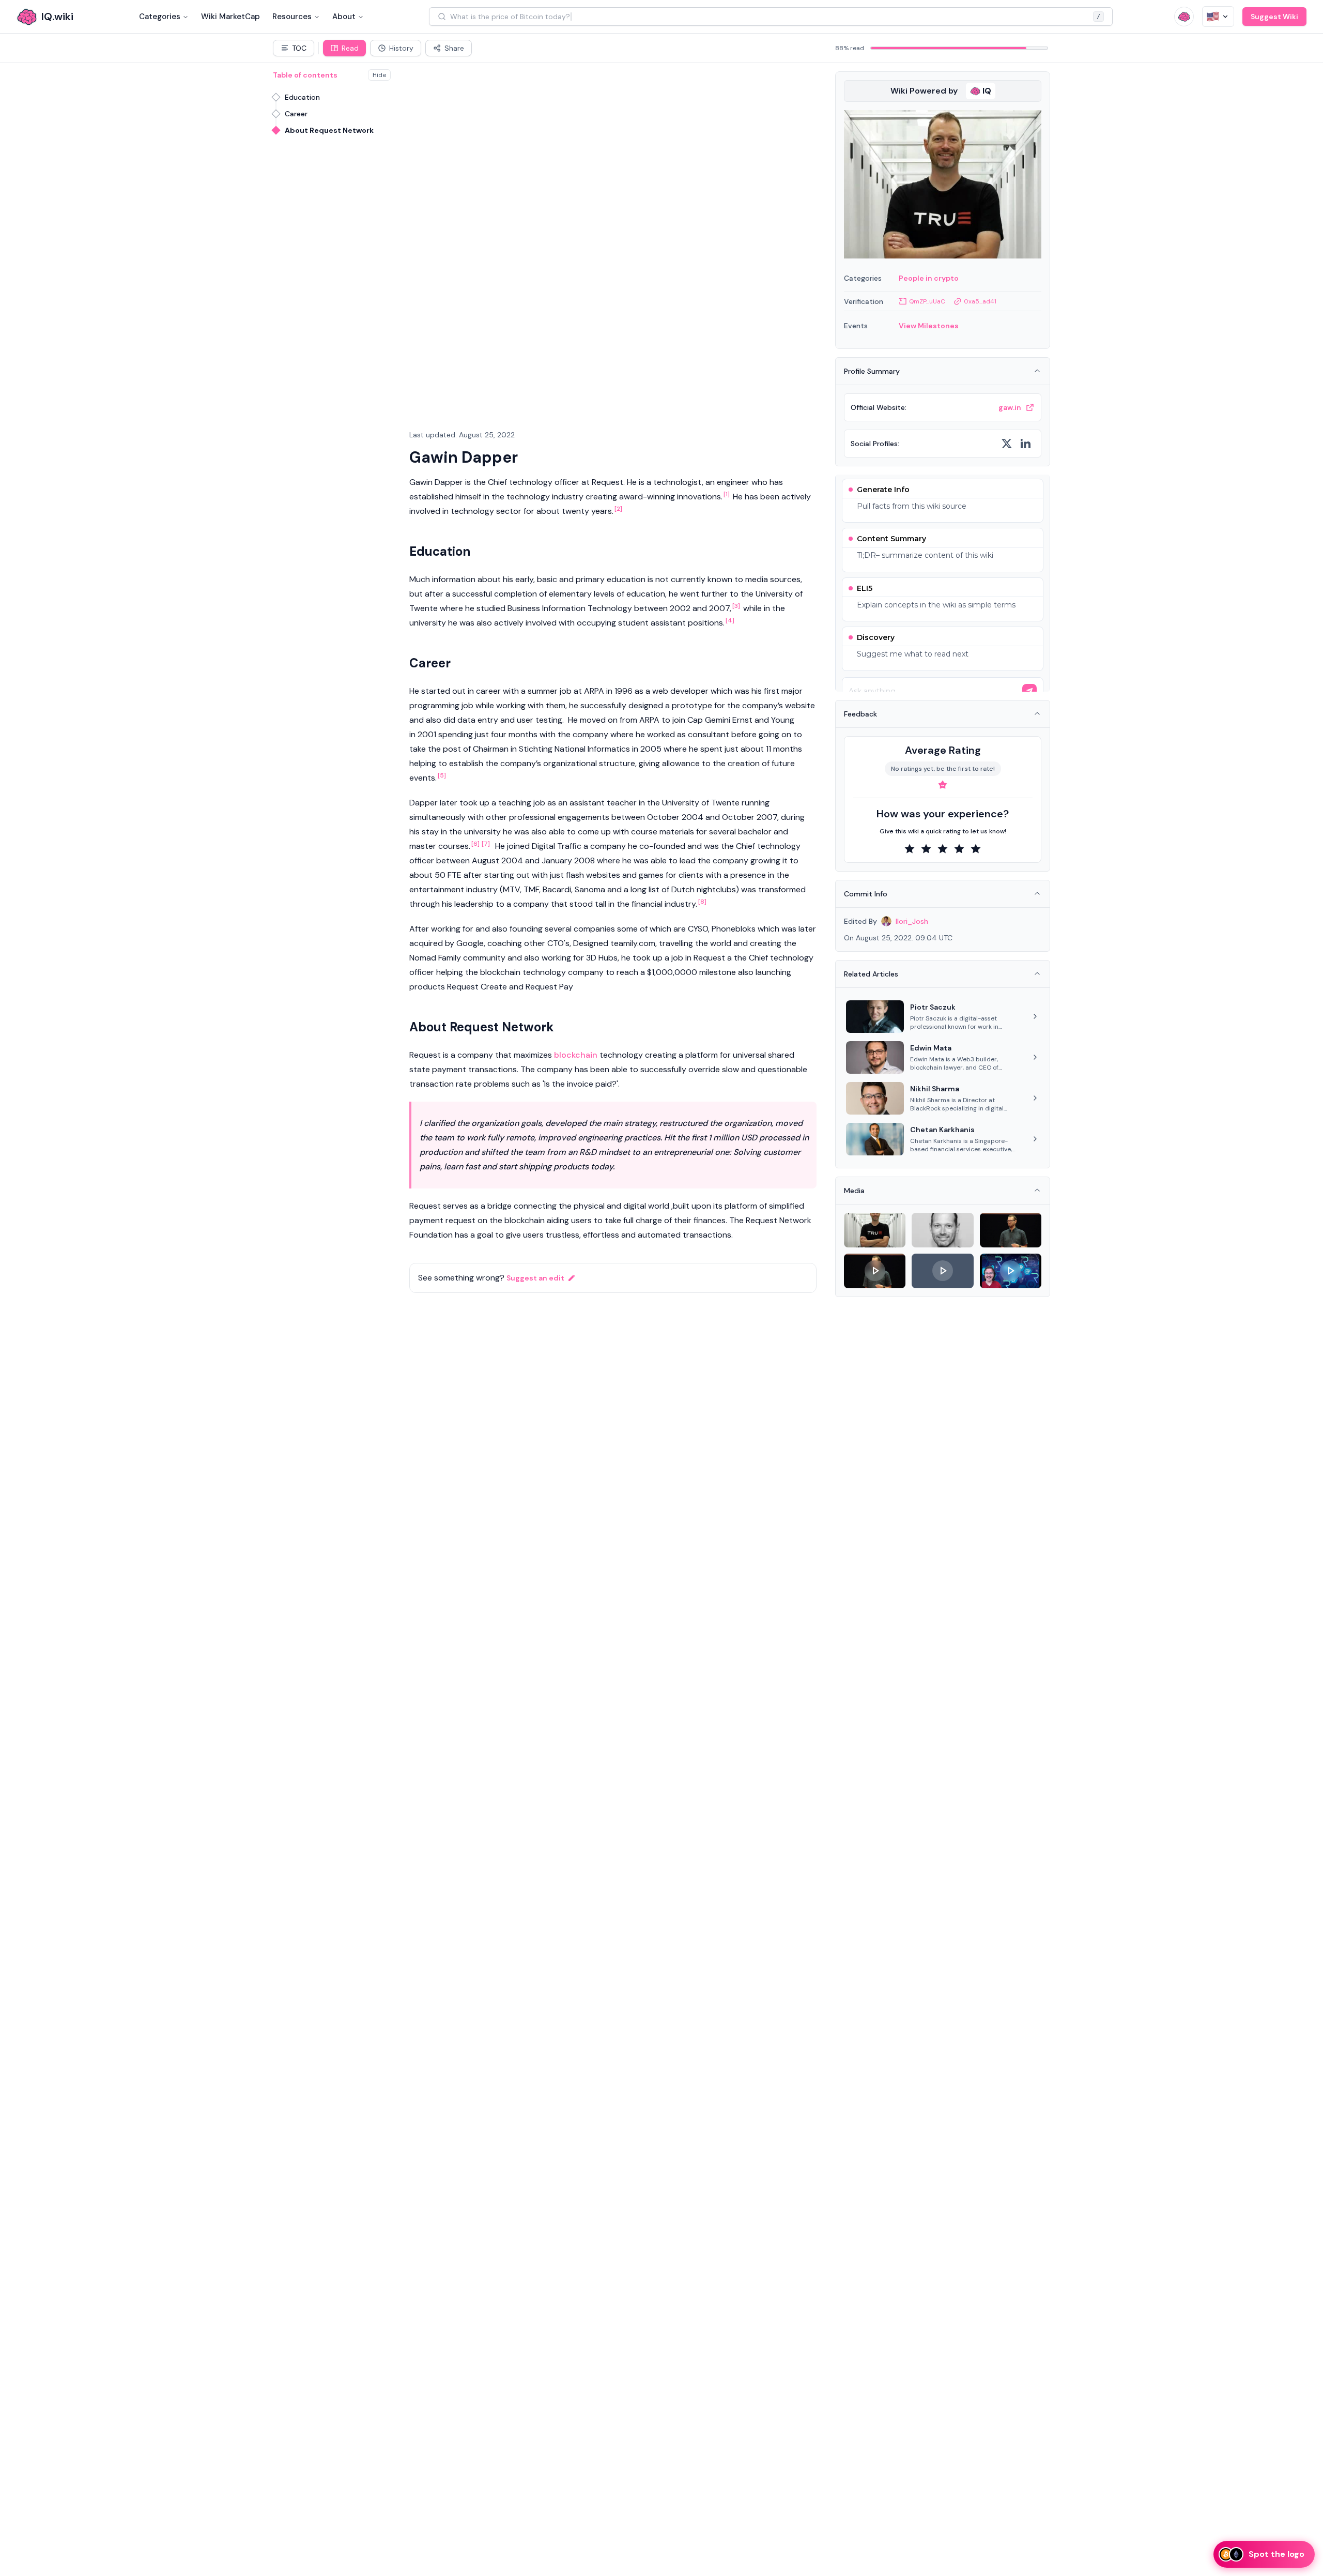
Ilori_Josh (912, 921)
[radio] (910, 849)
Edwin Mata (931, 1048)
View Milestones (929, 326)
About (344, 17)
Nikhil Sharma (935, 1089)
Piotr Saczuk (933, 1007)
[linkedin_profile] (1025, 444)
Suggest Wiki (1274, 17)
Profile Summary (872, 371)
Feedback (860, 714)
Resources (292, 17)
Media (854, 1191)
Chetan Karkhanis (942, 1130)
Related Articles (871, 974)
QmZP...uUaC (927, 301)
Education (302, 97)
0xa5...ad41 (980, 301)
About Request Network (329, 130)
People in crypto (929, 278)
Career (296, 114)
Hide (379, 75)
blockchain (576, 1055)
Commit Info (866, 894)
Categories (160, 17)
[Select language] (1218, 17)
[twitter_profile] (1007, 444)
